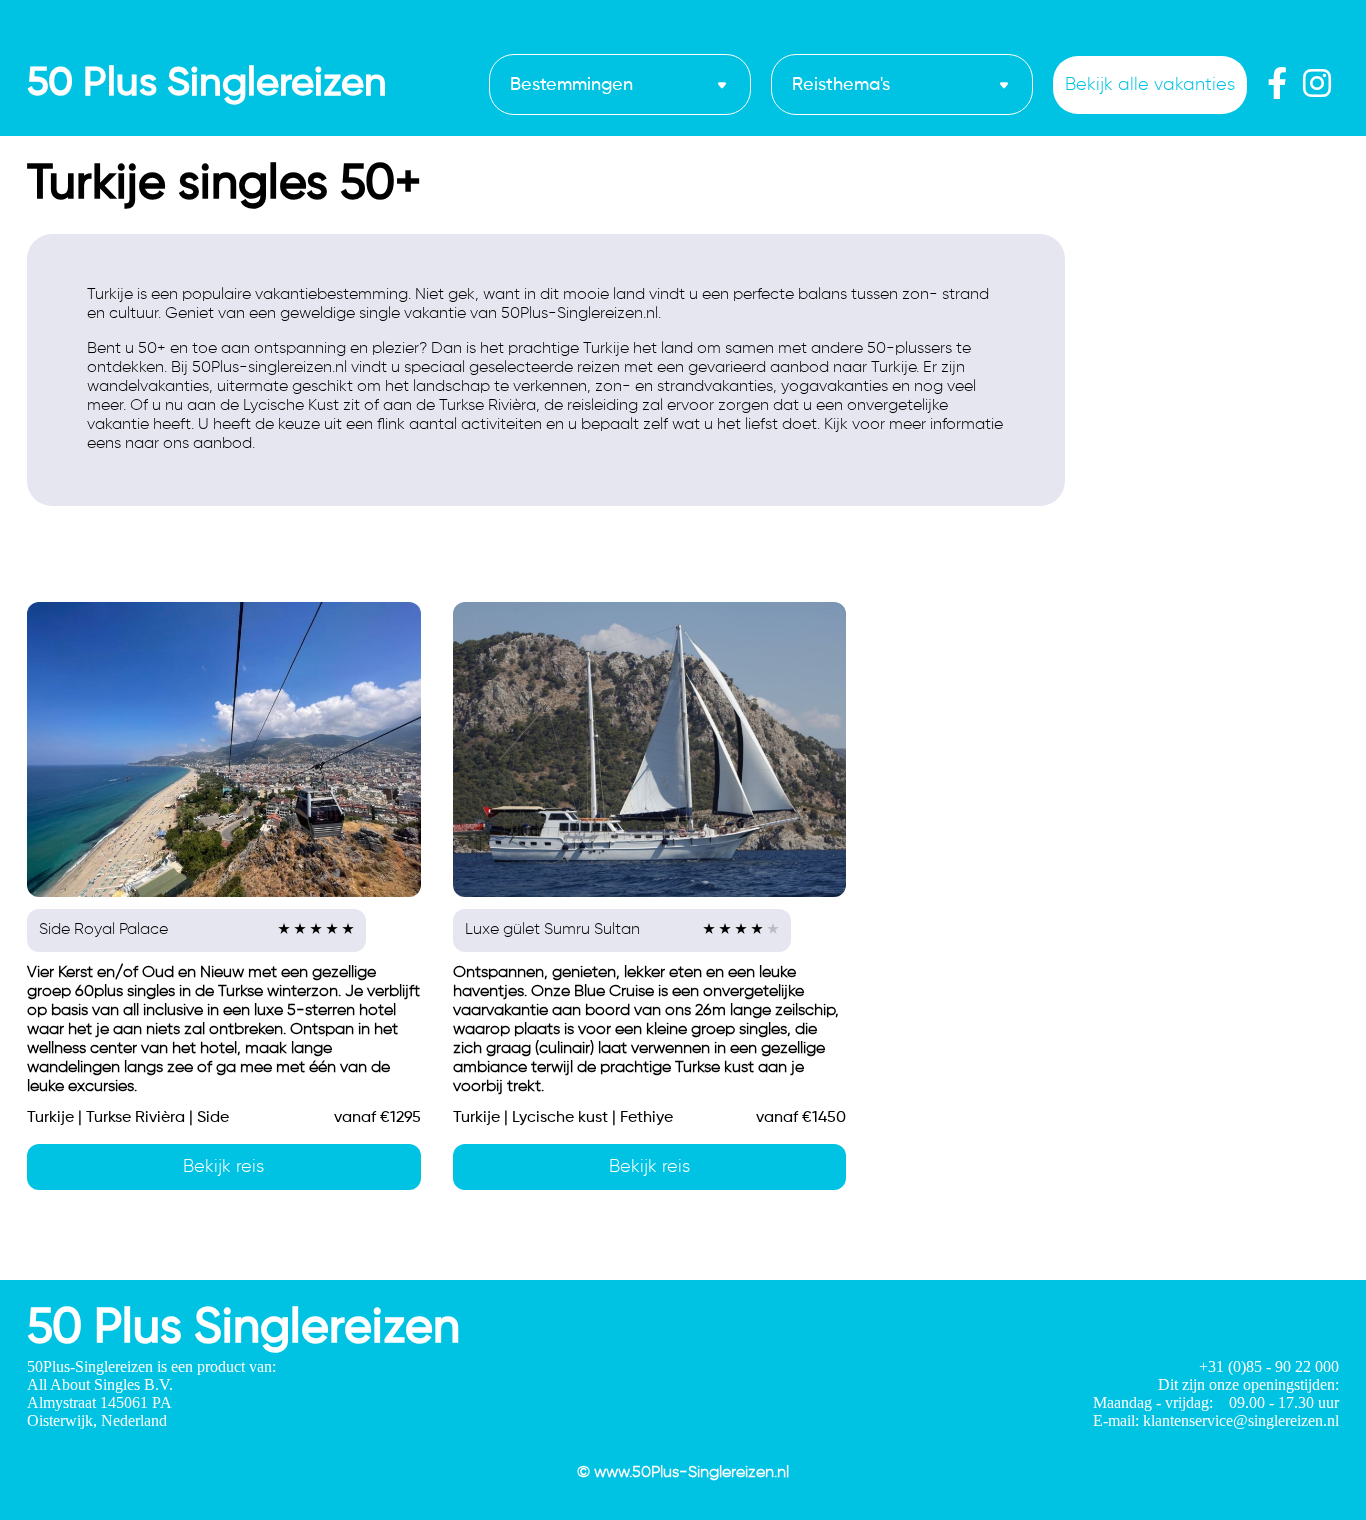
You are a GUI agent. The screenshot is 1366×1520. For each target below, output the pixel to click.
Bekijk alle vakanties (1150, 85)
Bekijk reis (223, 1167)
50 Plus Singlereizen (207, 84)
